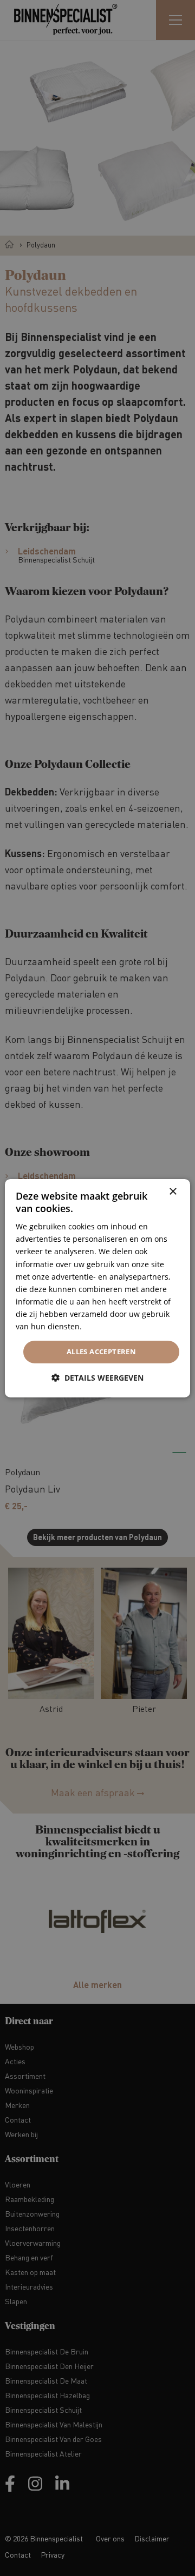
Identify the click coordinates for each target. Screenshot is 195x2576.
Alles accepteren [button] (101, 1351)
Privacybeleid (108, 1326)
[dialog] (97, 1288)
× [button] (173, 1191)
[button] (97, 1378)
